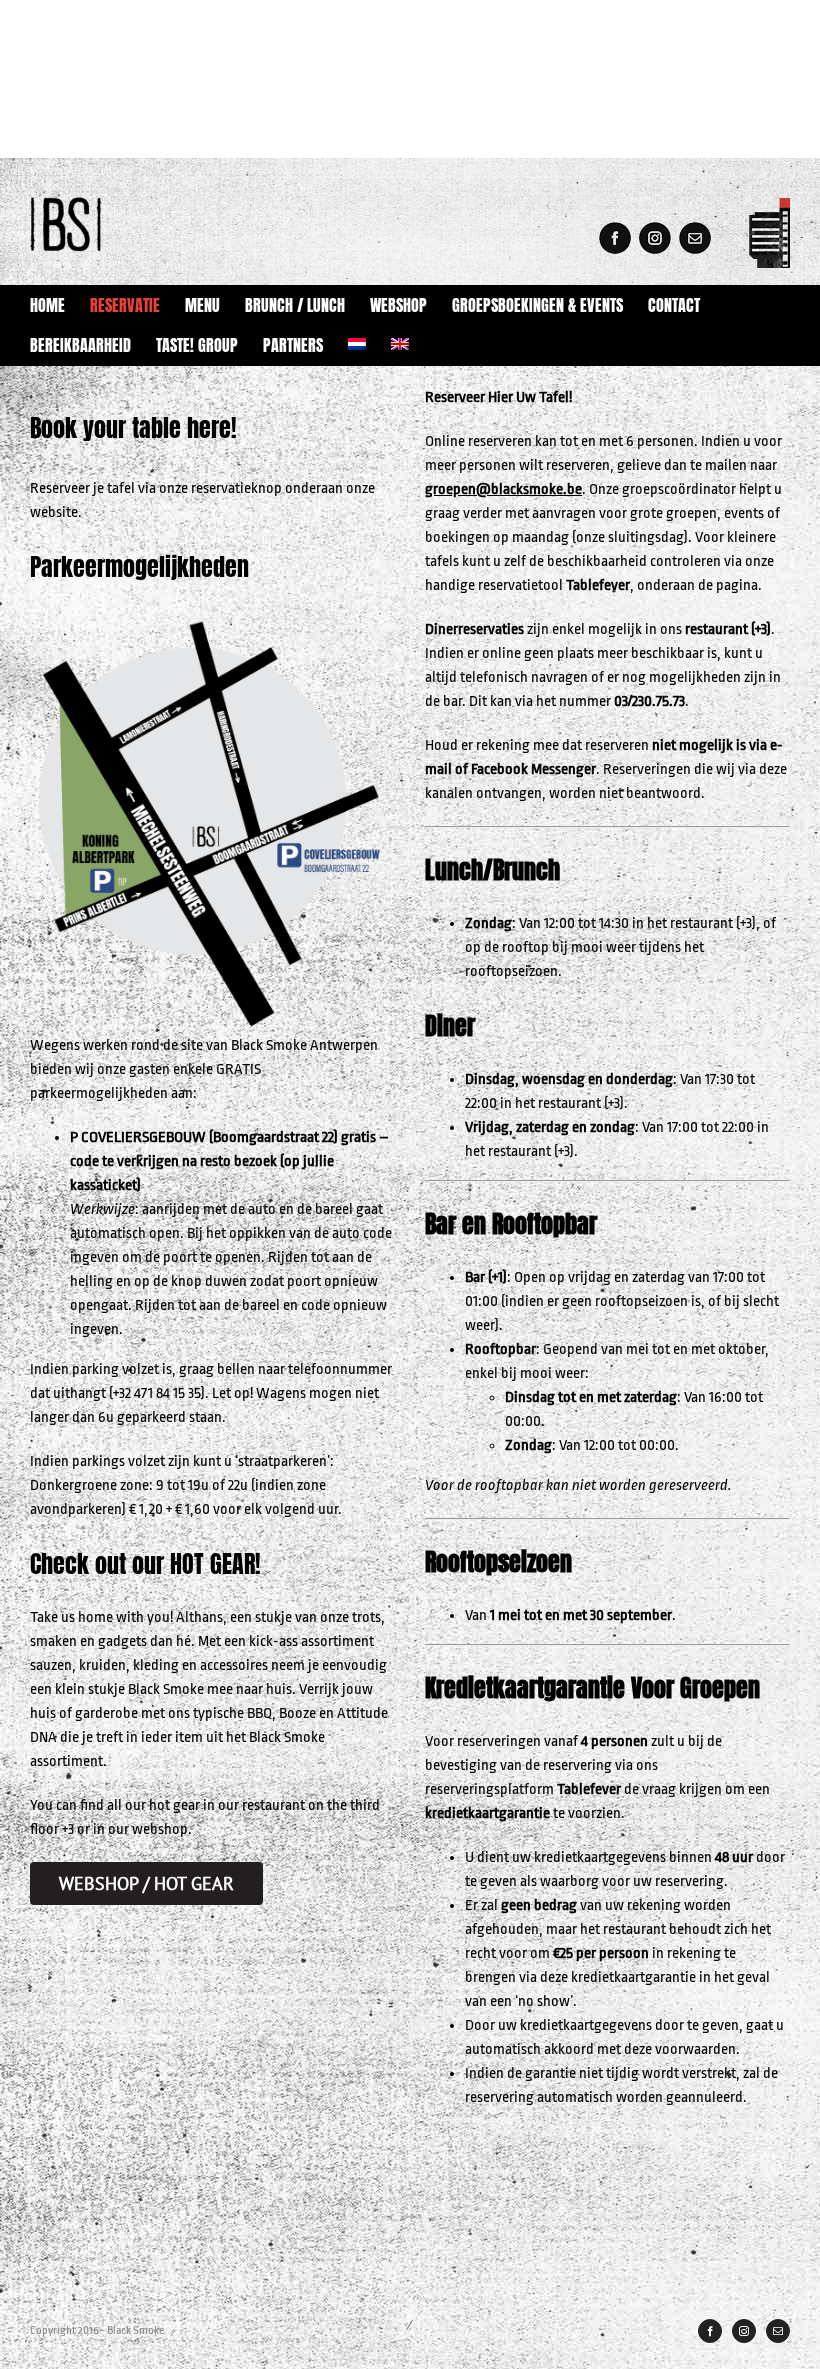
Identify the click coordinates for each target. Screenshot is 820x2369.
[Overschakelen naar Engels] (400, 345)
